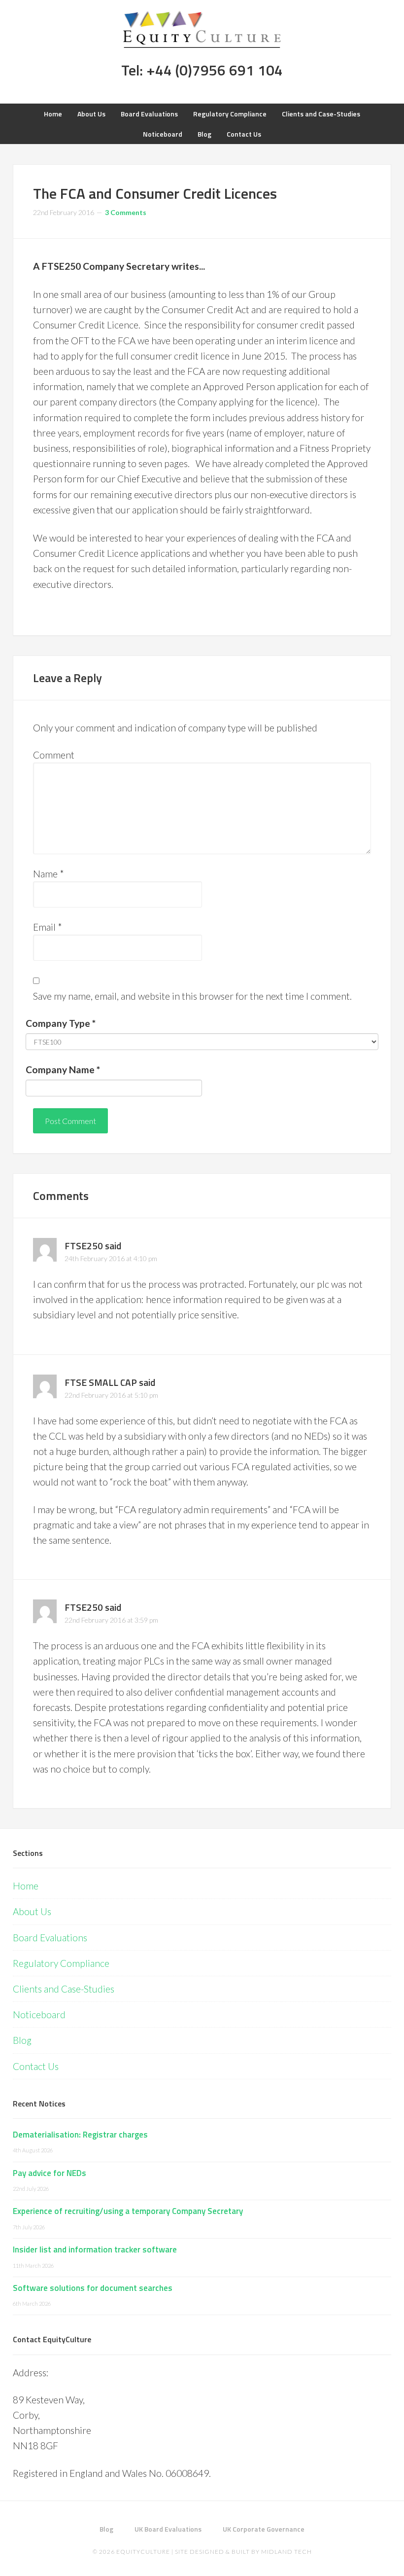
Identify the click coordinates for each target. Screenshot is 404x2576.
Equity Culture (202, 30)
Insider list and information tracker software (95, 2249)
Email (48, 927)
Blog (22, 2040)
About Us (32, 1911)
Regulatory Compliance (61, 1963)
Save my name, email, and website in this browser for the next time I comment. (192, 996)
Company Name (63, 1070)
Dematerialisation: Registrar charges (80, 2135)
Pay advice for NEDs (50, 2173)
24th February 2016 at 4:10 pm (111, 1258)
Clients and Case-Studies (64, 1989)
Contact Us (36, 2066)
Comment (54, 755)
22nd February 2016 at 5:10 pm (111, 1395)
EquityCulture (143, 2552)
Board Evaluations (50, 1938)
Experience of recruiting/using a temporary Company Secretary (128, 2211)
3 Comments (126, 212)
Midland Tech (286, 2552)
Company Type (61, 1023)
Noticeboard (39, 2014)
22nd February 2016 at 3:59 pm (111, 1620)
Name (49, 874)
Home (26, 1886)
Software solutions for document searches (93, 2288)
